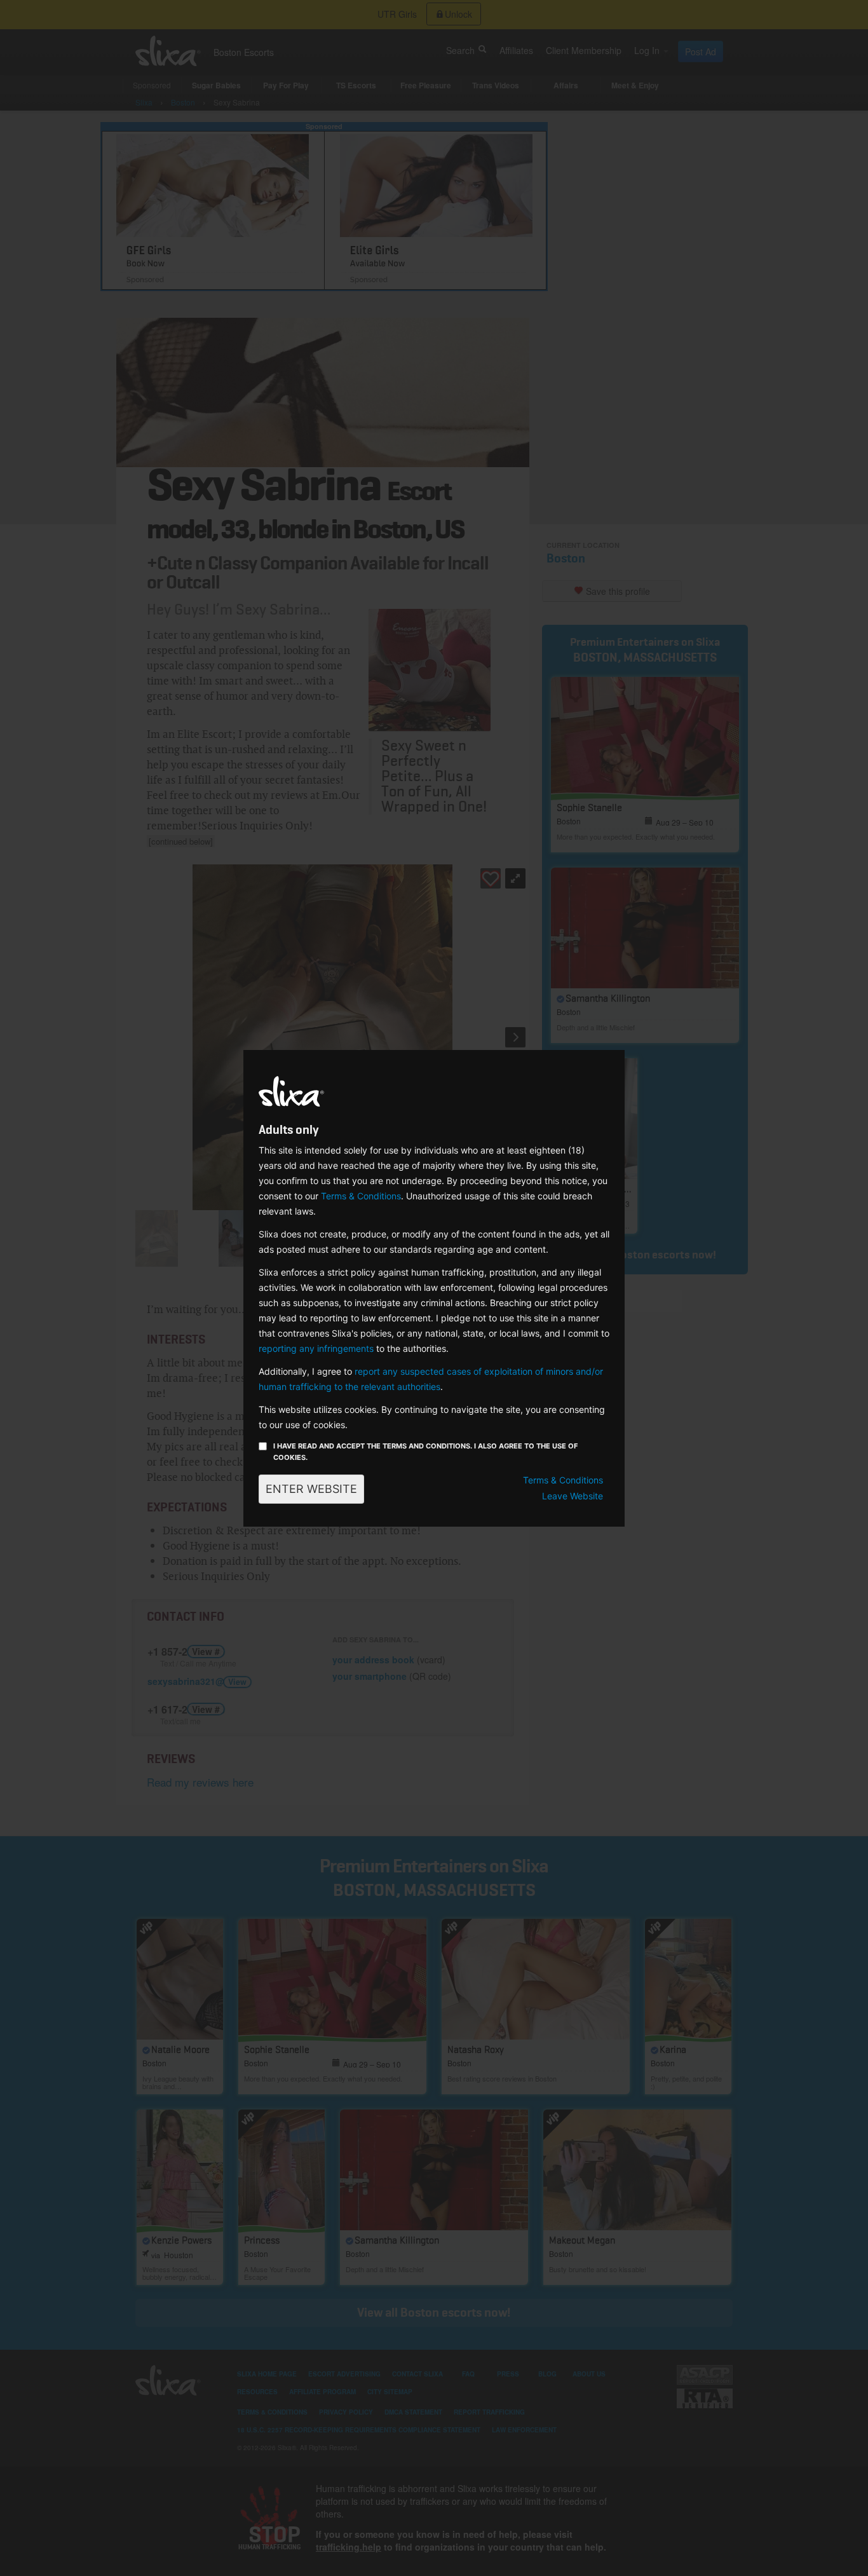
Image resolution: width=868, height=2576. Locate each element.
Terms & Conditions (361, 1196)
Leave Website (573, 1496)
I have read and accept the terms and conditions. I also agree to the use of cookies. (425, 1452)
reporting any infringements (316, 1348)
